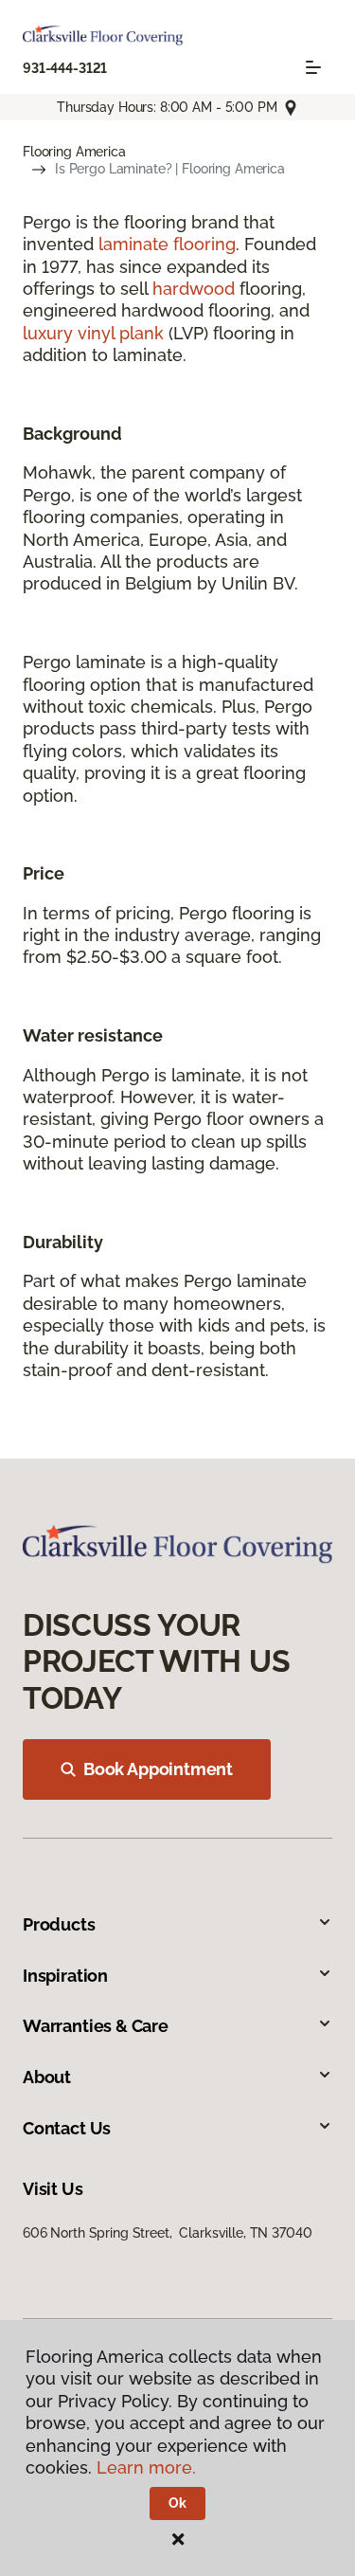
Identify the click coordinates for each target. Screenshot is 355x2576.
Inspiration (65, 1976)
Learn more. (146, 2467)
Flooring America (74, 152)
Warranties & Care (96, 2026)
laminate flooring (167, 244)
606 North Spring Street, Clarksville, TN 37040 (167, 2233)
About (47, 2077)
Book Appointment (158, 1769)
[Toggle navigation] (313, 67)
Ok (177, 2503)
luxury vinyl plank (93, 333)
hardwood (194, 289)
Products (59, 1924)
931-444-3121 (65, 68)
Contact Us (67, 2128)
